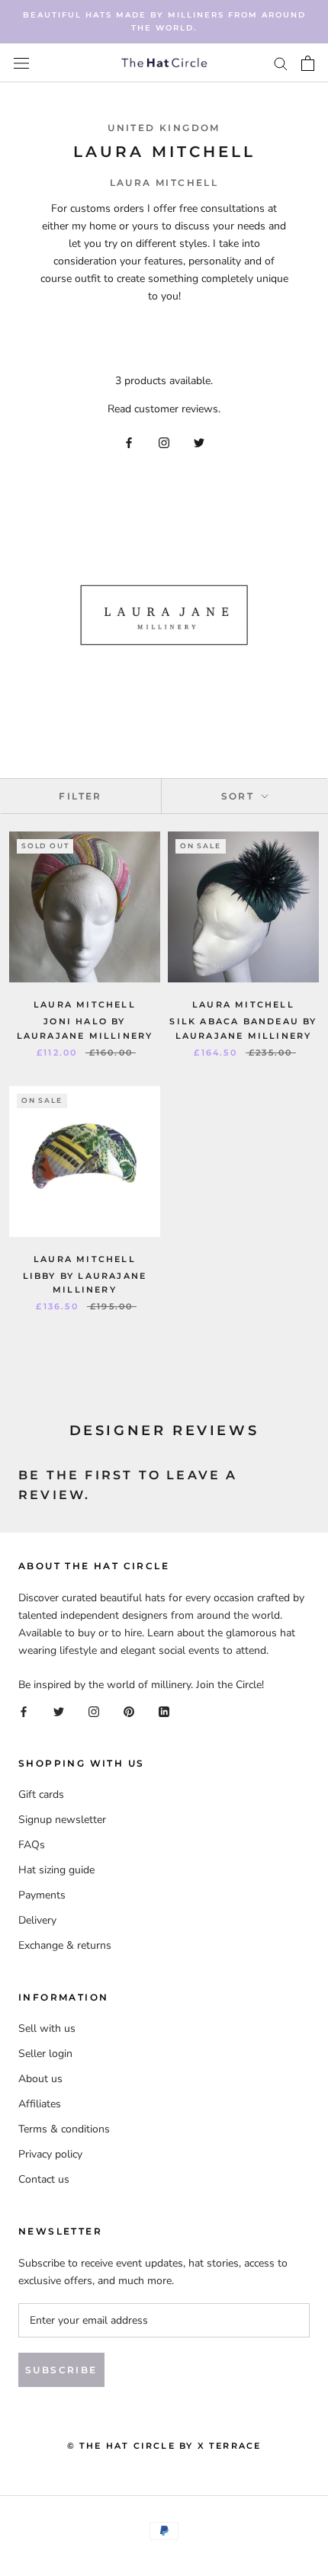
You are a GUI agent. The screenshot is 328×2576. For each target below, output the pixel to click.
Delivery (37, 1920)
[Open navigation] (21, 63)
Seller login (45, 2054)
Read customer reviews (163, 409)
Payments (42, 1895)
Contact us (44, 2179)
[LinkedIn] (164, 1711)
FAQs (32, 1845)
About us (40, 2079)
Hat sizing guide (56, 1870)
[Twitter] (199, 442)
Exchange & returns (65, 1945)
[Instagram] (164, 442)
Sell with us (47, 2028)
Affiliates (40, 2104)
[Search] (281, 63)
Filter (80, 796)
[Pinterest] (129, 1711)
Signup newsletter (62, 1820)
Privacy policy (50, 2154)
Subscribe (61, 2370)
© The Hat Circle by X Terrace (164, 2446)
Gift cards (41, 1794)
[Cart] (308, 63)
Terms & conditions (64, 2129)
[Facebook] (129, 442)
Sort (240, 796)
